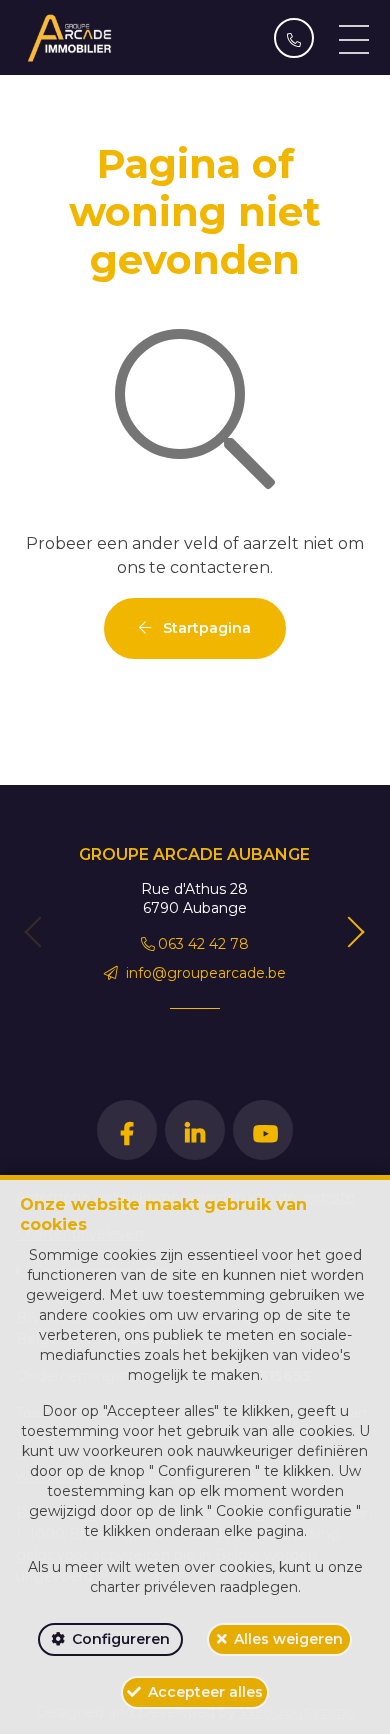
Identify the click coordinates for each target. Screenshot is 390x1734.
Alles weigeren (288, 1639)
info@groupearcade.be (204, 973)
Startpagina (205, 628)
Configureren (121, 1639)
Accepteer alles (205, 1692)
